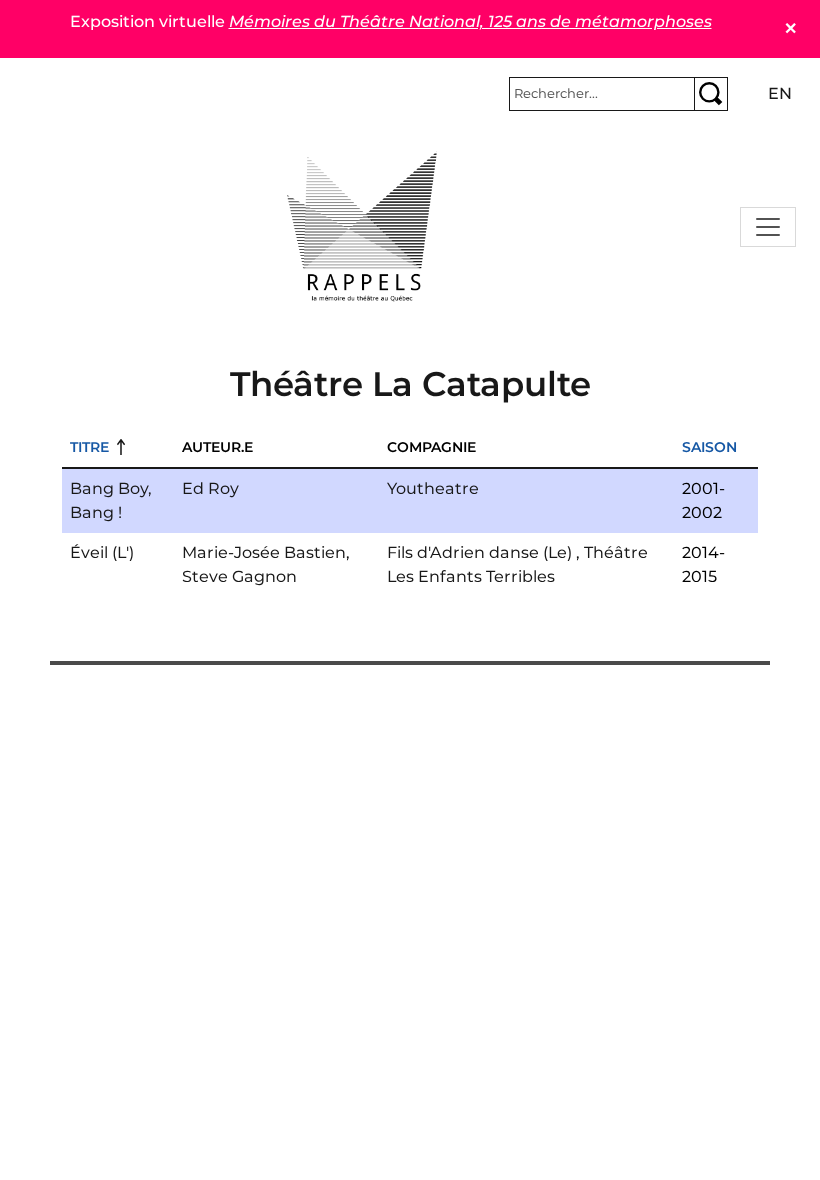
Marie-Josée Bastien (264, 552)
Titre (89, 447)
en (780, 93)
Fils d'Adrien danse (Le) (479, 552)
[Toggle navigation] (768, 227)
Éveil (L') (102, 552)
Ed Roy (210, 488)
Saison (709, 447)
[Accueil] (362, 227)
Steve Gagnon (239, 576)
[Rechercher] (711, 94)
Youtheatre (433, 488)
